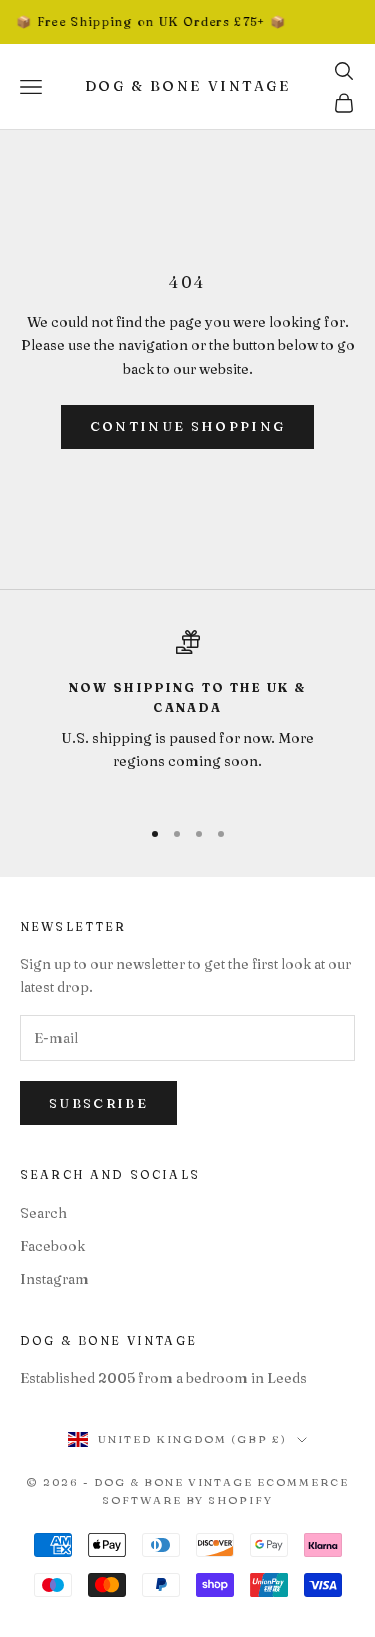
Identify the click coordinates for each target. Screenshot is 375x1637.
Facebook (52, 1246)
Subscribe (98, 1103)
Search (43, 1213)
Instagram (54, 1279)
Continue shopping (188, 426)
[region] (187, 714)
